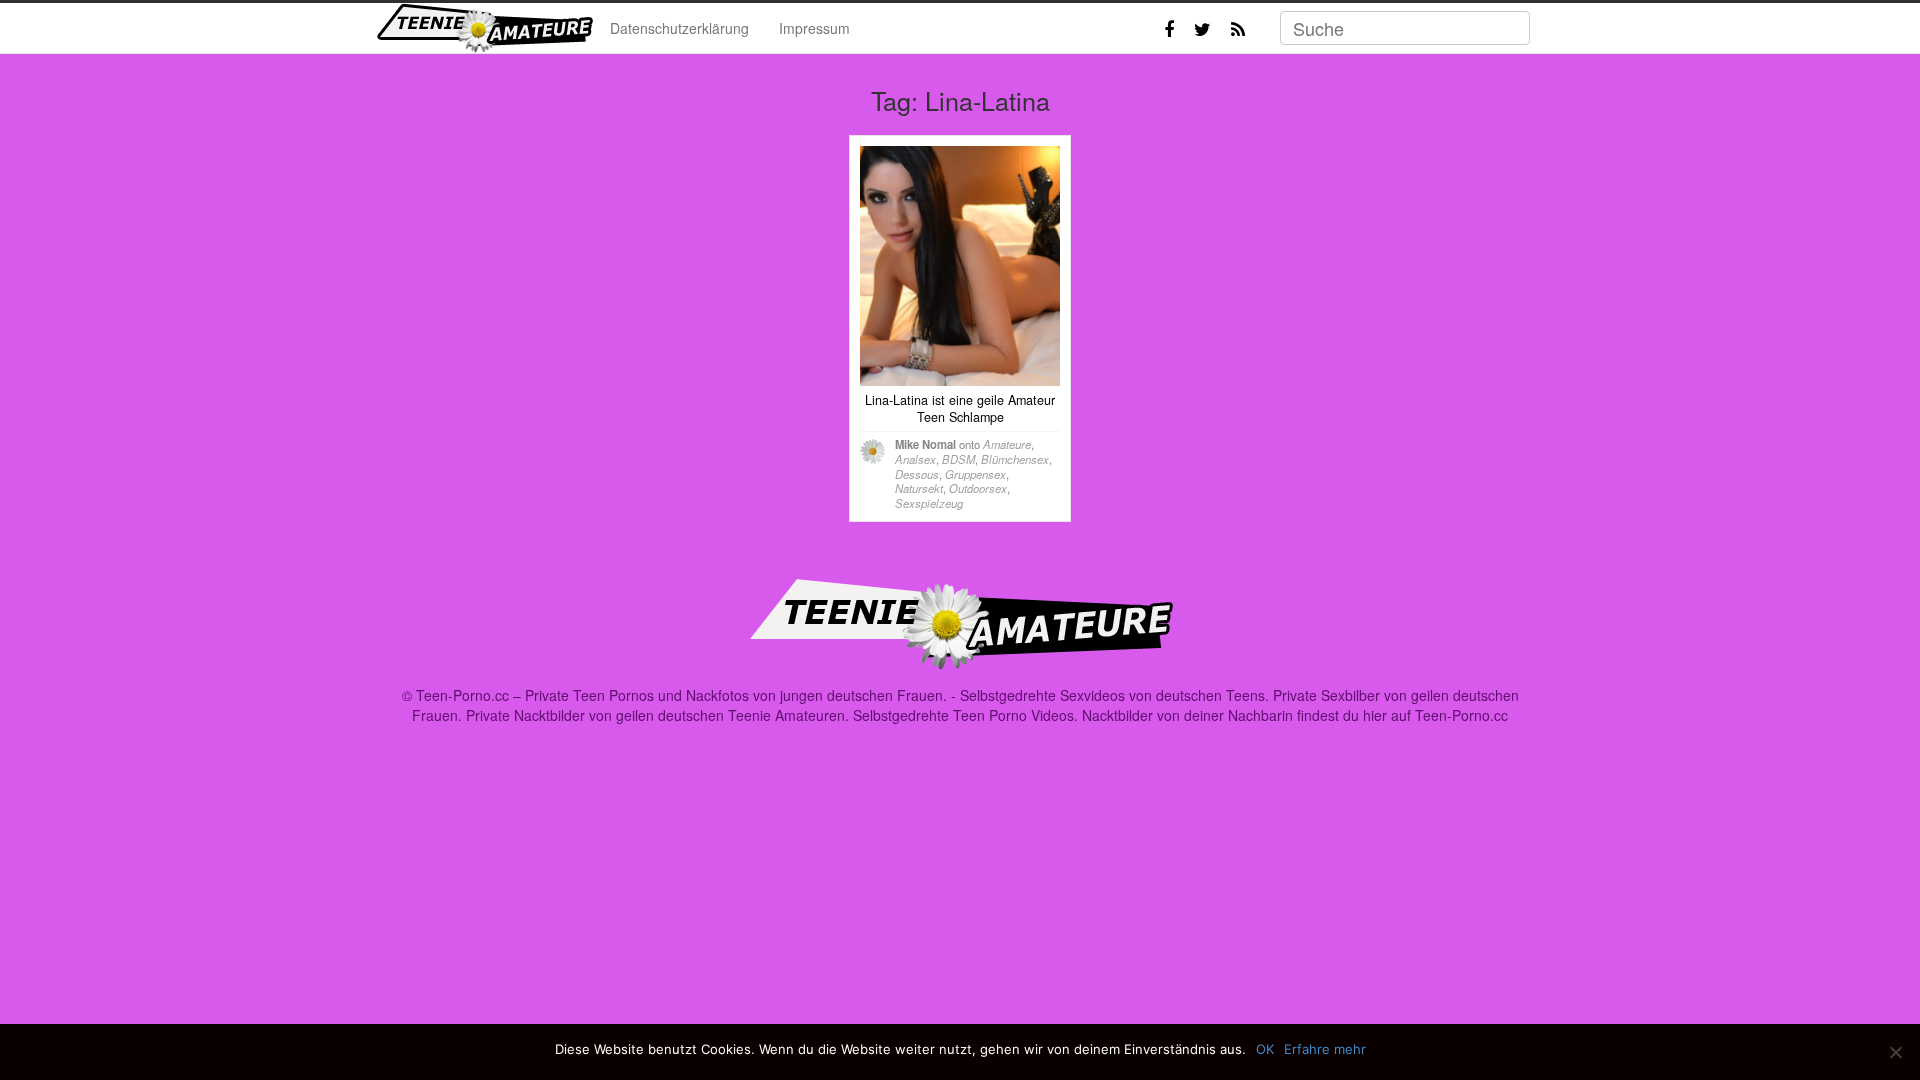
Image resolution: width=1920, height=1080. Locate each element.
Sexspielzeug (929, 503)
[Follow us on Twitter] (1202, 29)
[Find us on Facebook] (1169, 29)
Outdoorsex (978, 488)
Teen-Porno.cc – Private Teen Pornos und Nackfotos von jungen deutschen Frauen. (681, 695)
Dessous (917, 474)
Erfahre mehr (1325, 1049)
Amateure (1007, 444)
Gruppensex (975, 474)
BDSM (958, 459)
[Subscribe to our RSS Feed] (1238, 29)
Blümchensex (1015, 459)
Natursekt (919, 488)
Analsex (915, 459)
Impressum (814, 28)
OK (1265, 1049)
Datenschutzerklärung (679, 28)
